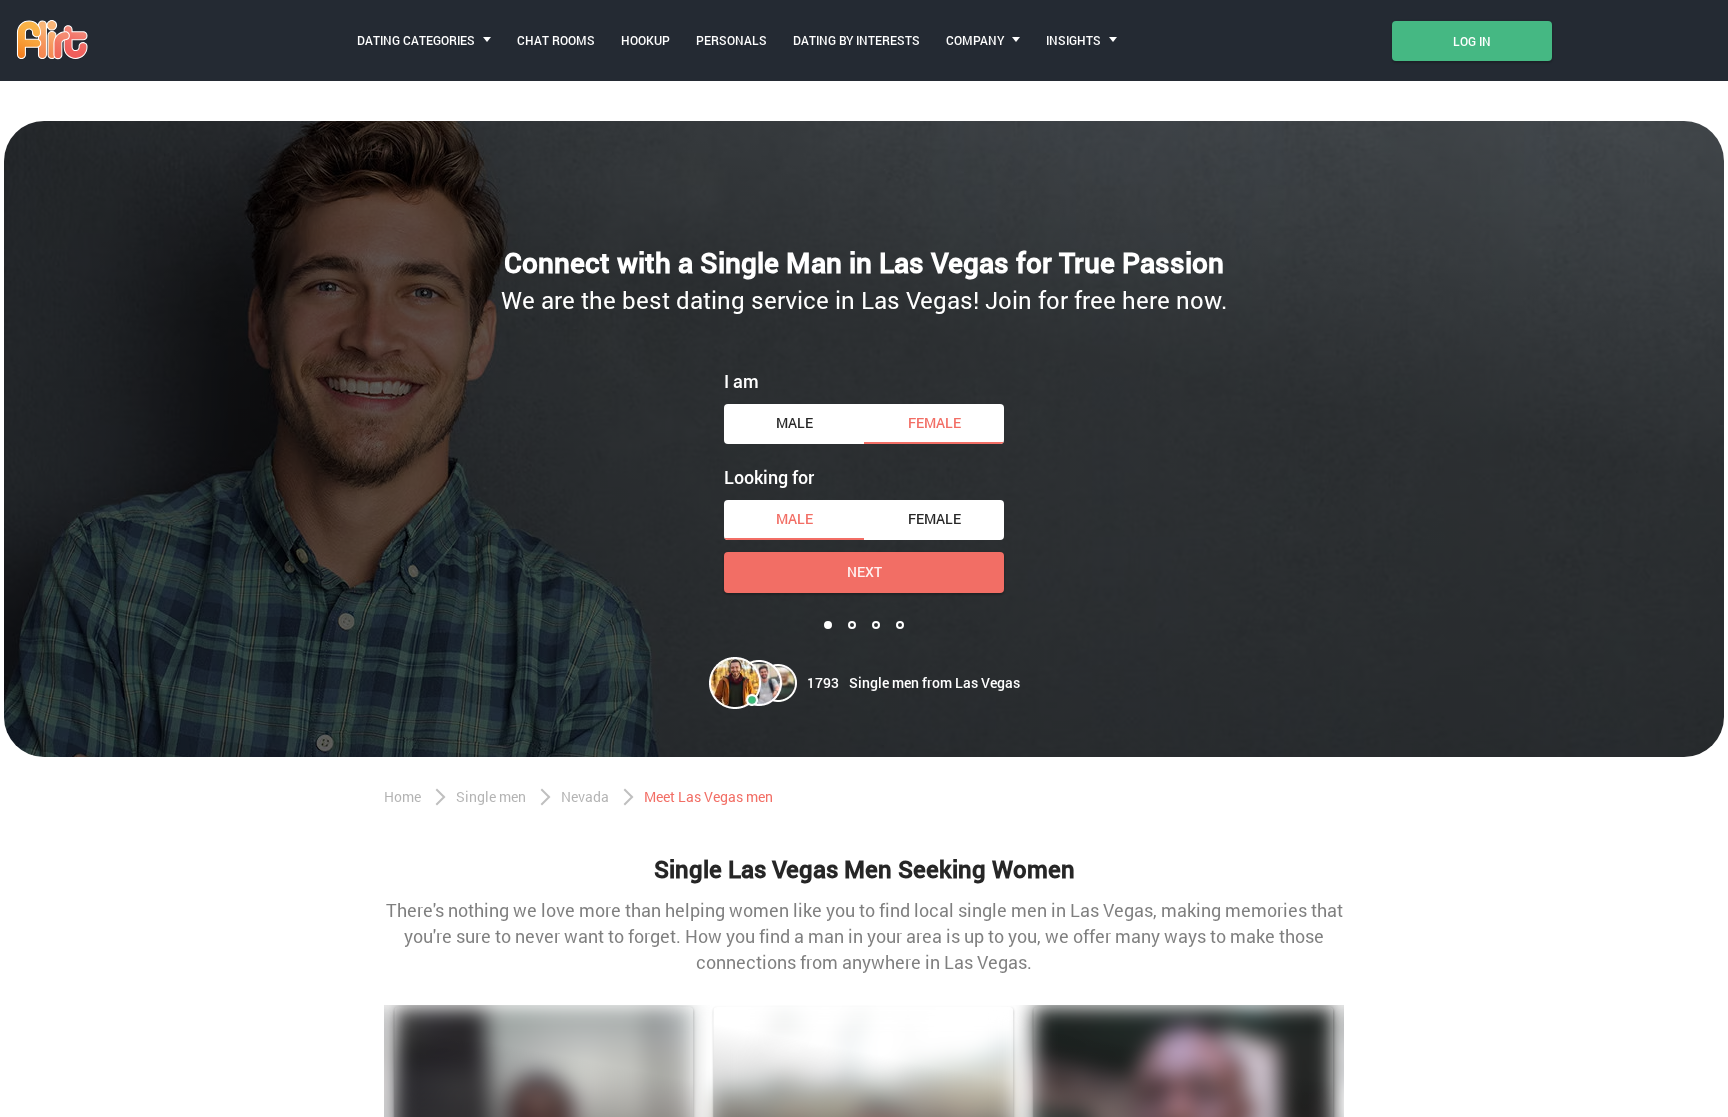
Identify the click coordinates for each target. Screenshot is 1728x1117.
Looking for (769, 477)
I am (741, 381)
